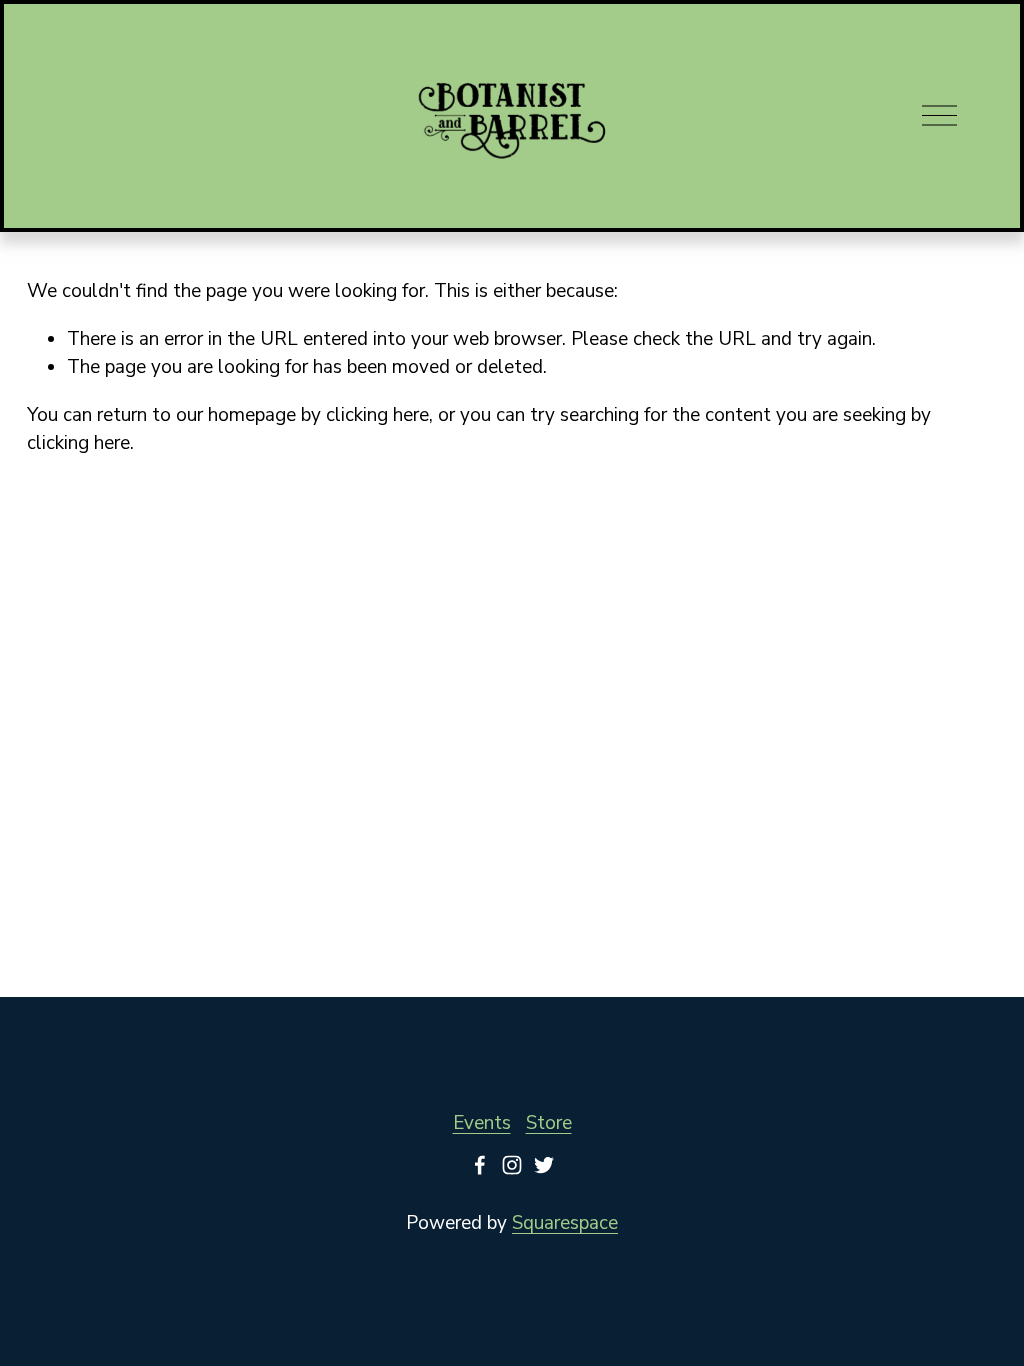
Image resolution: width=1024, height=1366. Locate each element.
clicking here (377, 415)
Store (549, 1123)
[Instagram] (512, 1165)
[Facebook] (480, 1165)
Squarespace (565, 1223)
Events (482, 1123)
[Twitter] (544, 1165)
